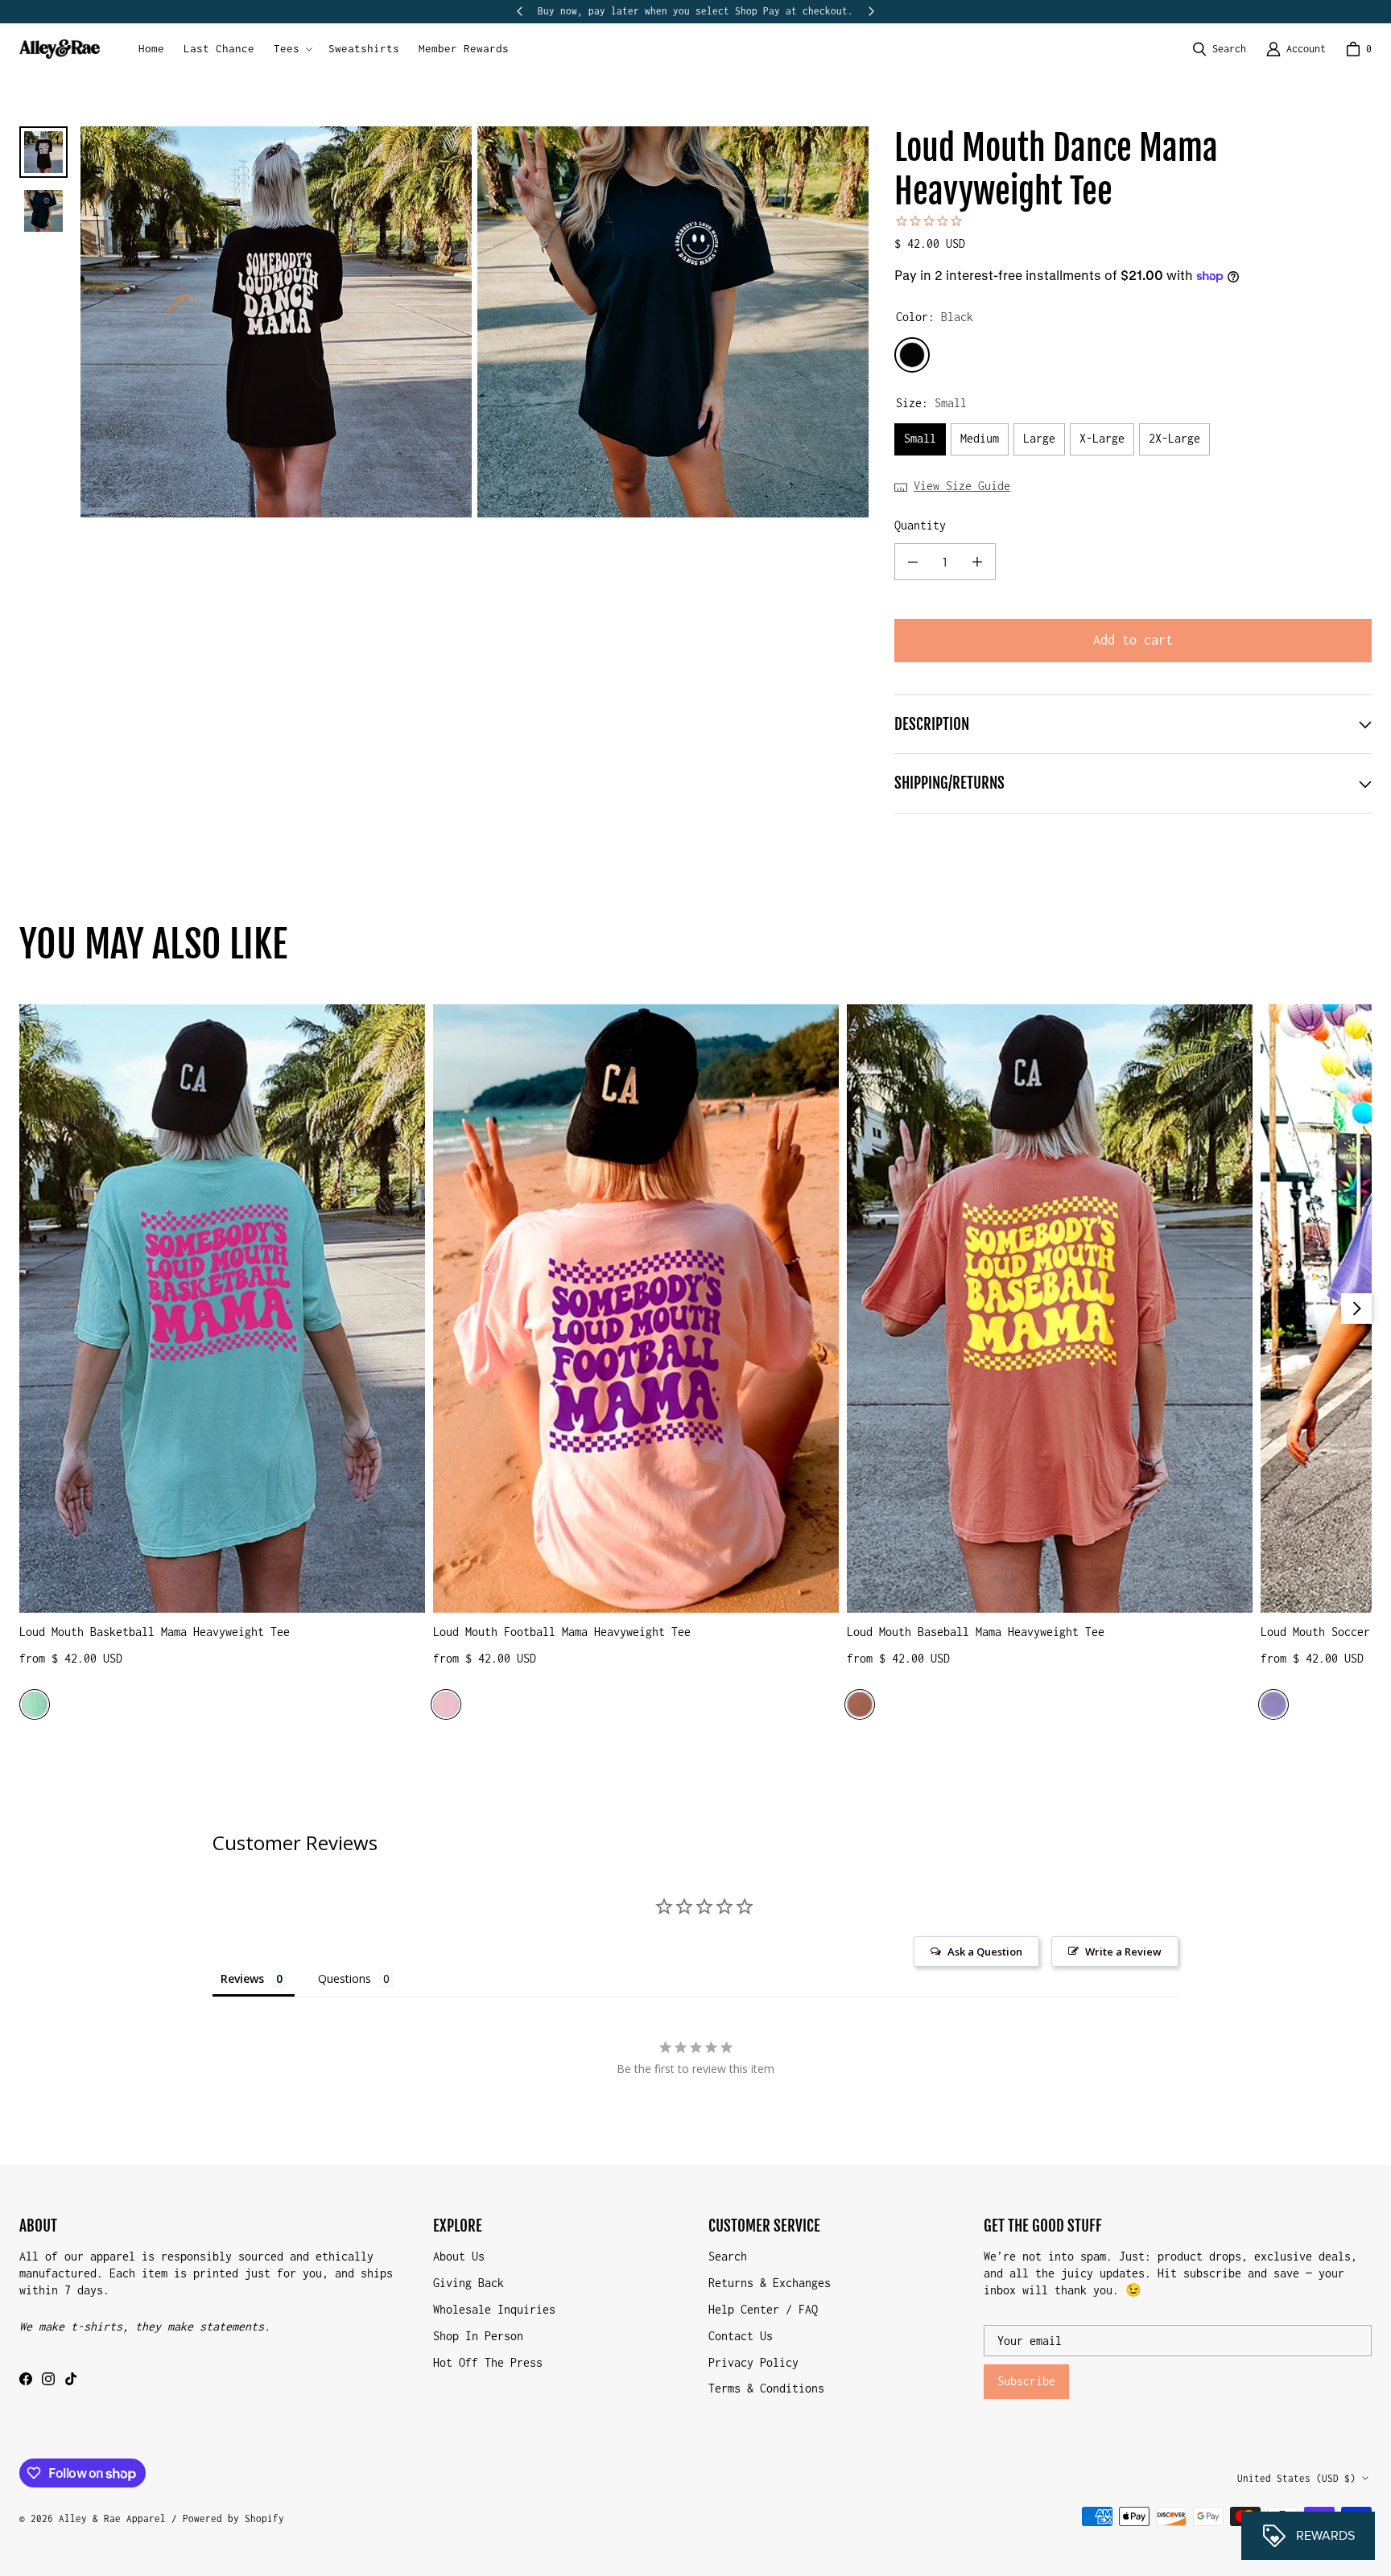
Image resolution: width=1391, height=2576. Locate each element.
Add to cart (1133, 640)
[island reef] (35, 1704)
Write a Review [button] (1123, 1952)
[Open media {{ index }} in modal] (276, 321)
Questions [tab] (345, 1978)
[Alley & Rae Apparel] (60, 49)
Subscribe (1026, 2381)
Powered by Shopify (233, 2518)
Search (728, 2256)
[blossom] (446, 1704)
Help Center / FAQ (763, 2309)
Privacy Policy (753, 2362)
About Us (459, 2256)
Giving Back (468, 2283)
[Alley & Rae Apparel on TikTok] (71, 2379)
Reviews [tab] (242, 1978)
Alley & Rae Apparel (112, 2518)
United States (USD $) (1296, 2478)
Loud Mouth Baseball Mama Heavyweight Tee (976, 1632)
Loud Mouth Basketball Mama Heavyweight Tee (155, 1632)
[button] (291, 49)
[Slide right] (871, 11)
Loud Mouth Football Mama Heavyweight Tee (562, 1632)
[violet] (1273, 1704)
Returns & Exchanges (770, 2283)
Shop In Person (478, 2336)
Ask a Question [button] (985, 1952)
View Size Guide (962, 486)
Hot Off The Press (488, 2362)
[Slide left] (520, 11)
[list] (475, 322)
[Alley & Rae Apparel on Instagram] (48, 2379)
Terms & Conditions (766, 2388)
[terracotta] (860, 1704)
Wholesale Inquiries (494, 2309)
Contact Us (741, 2336)
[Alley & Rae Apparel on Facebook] (26, 2379)
